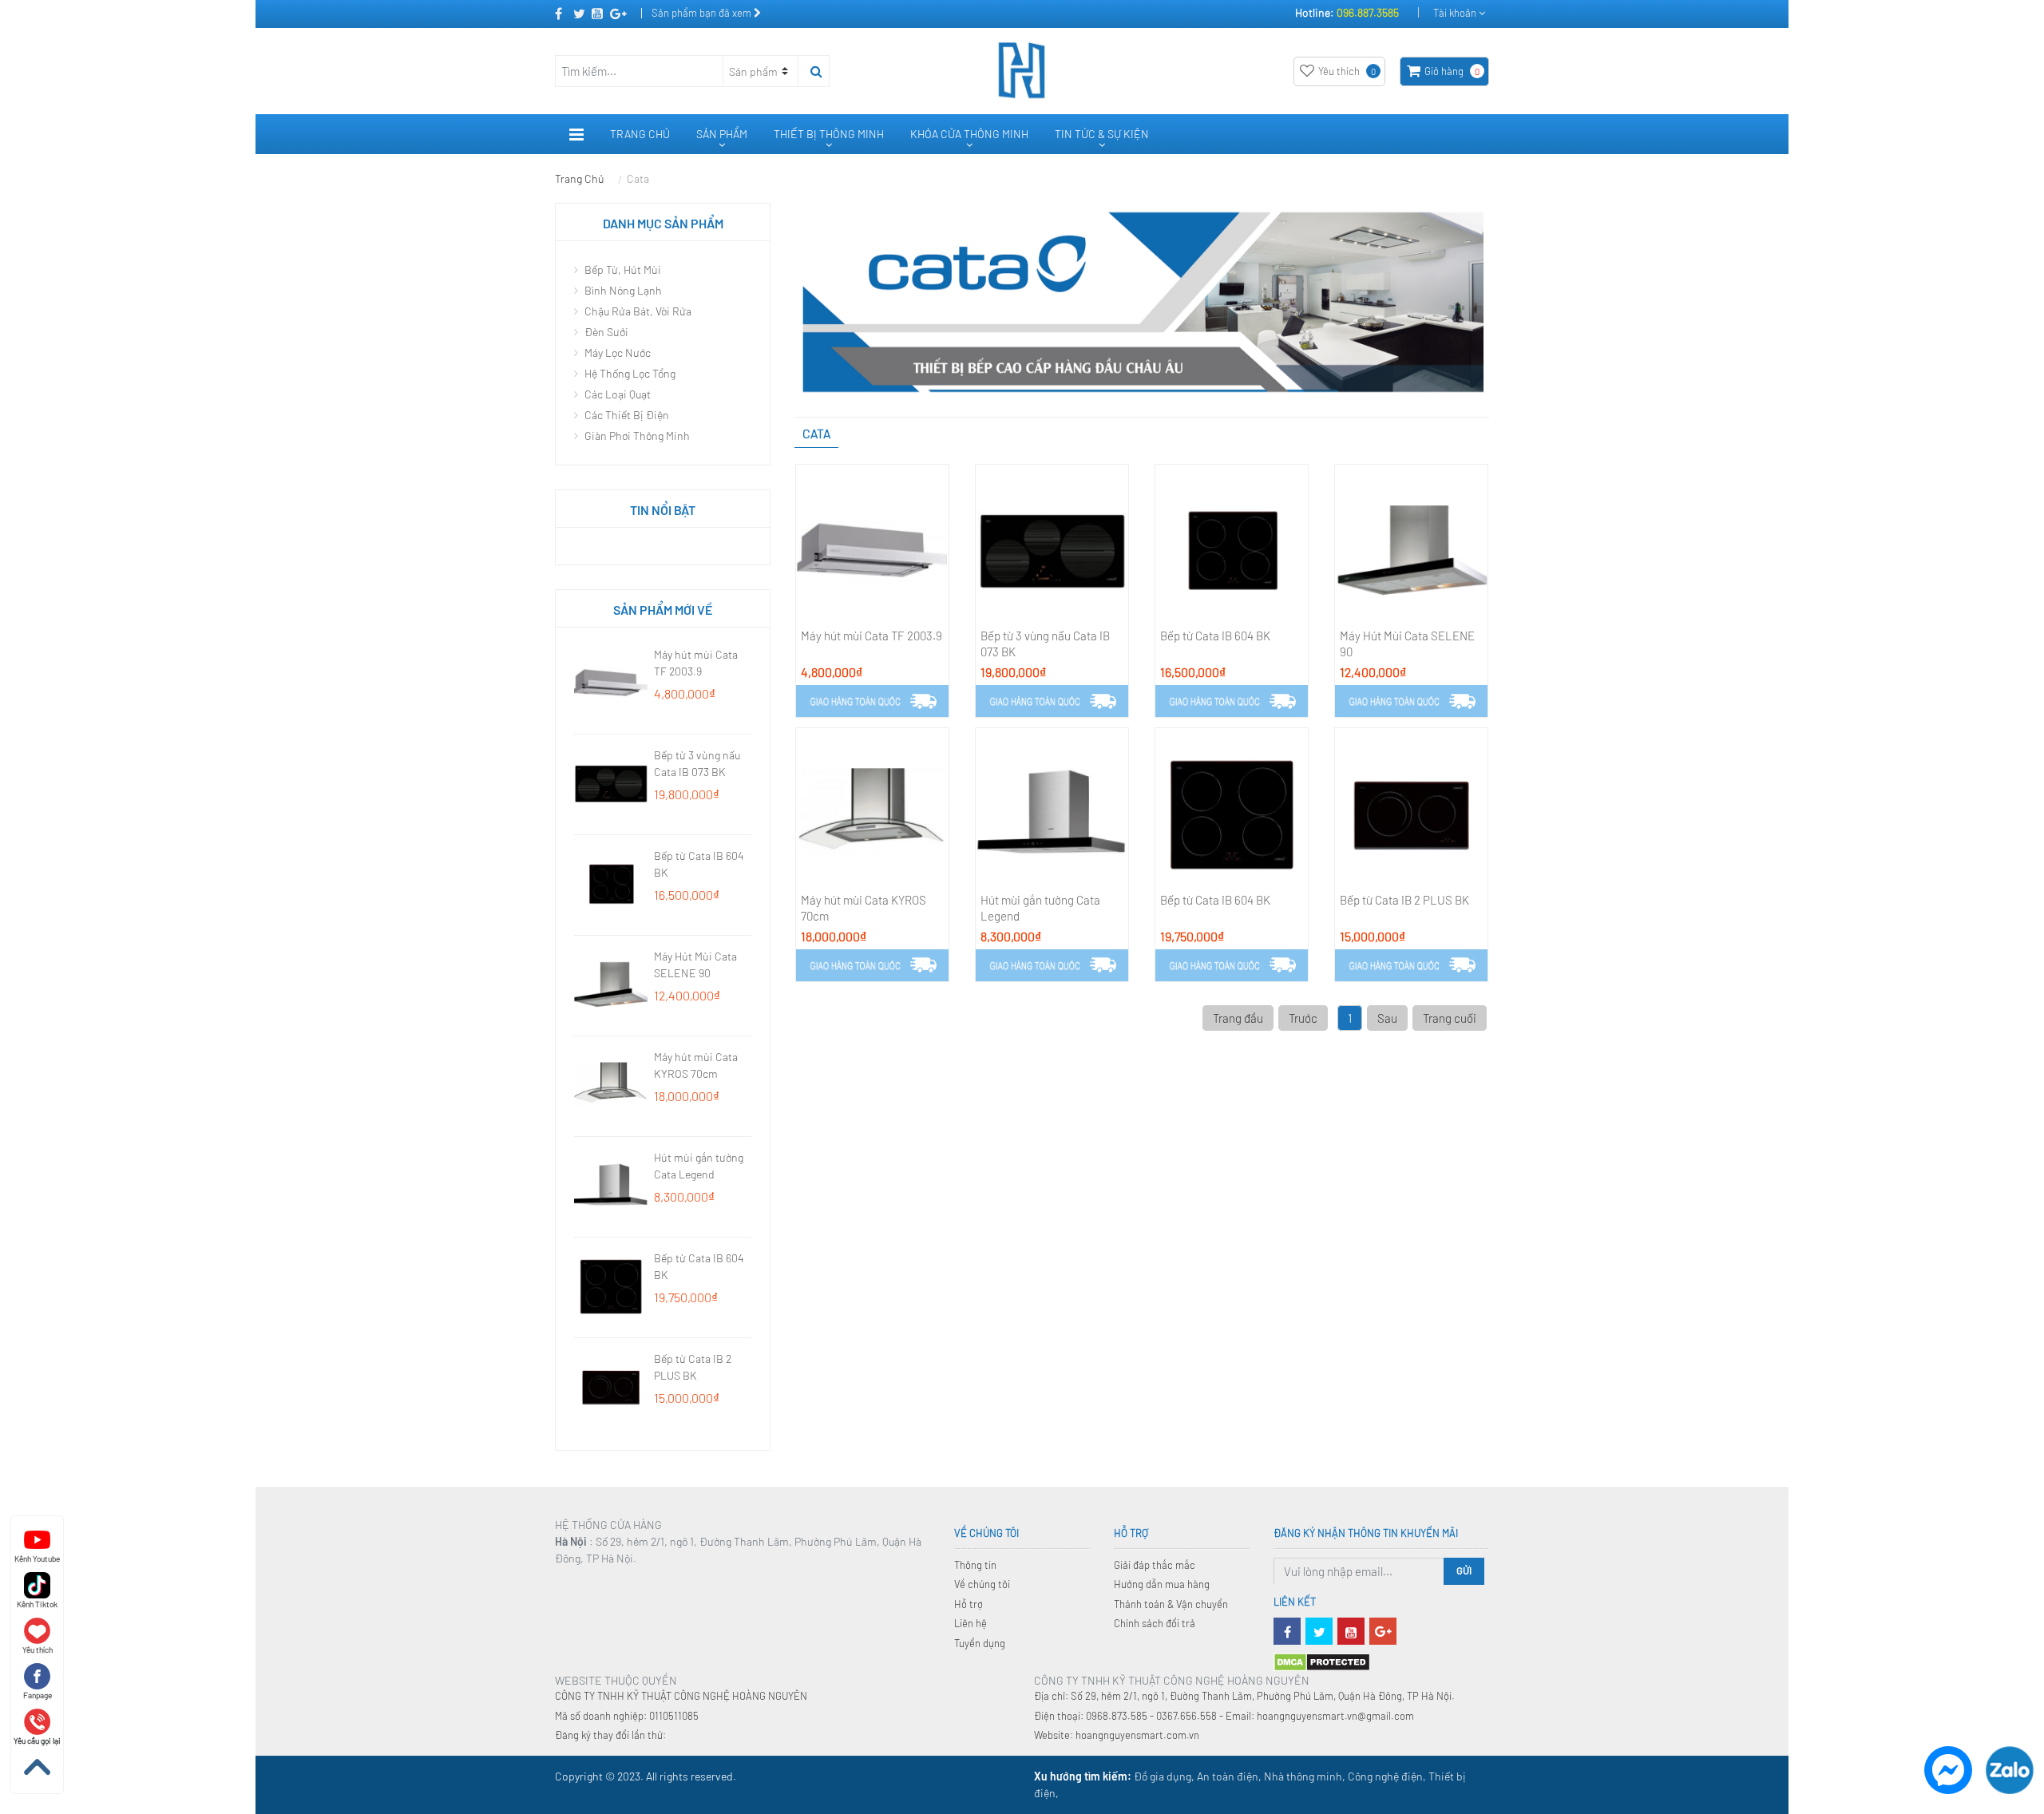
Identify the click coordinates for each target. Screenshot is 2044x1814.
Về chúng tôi (982, 1584)
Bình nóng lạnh (622, 290)
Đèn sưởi (605, 332)
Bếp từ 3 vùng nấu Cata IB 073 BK (1045, 644)
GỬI (1464, 1570)
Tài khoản (1456, 13)
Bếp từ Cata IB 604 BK (1215, 636)
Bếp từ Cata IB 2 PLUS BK (1404, 900)
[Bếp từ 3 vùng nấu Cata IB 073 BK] (1052, 549)
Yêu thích (1347, 71)
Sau (1387, 1018)
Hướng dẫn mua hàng (1162, 1584)
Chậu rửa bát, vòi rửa (637, 311)
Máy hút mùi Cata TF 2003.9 (871, 636)
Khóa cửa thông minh (969, 134)
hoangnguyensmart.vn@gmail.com (1335, 1716)
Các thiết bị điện (626, 415)
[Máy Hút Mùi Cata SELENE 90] (1411, 549)
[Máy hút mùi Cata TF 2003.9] (872, 549)
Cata (638, 178)
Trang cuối (1450, 1018)
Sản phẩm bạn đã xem (703, 13)
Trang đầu (1238, 1018)
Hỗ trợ (969, 1604)
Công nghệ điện (1385, 1776)
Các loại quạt (616, 394)
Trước (1303, 1018)
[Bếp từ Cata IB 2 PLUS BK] (1411, 812)
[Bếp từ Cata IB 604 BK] (1232, 549)
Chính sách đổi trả (1155, 1623)
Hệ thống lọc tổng (629, 373)
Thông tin (975, 1565)
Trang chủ (640, 134)
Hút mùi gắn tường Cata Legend (1040, 908)
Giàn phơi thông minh (636, 436)
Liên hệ (971, 1623)
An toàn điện (1228, 1776)
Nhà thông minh (1303, 1776)
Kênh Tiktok (37, 1604)
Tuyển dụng (980, 1643)
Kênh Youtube (37, 1559)
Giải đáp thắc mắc (1155, 1565)
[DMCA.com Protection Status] (1322, 1661)
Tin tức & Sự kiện (1102, 134)
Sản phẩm (722, 134)
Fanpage (38, 1695)
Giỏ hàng (1452, 71)
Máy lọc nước (616, 353)
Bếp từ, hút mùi (622, 269)
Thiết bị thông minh (829, 134)
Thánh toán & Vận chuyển (1171, 1604)
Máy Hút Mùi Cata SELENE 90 (1407, 644)
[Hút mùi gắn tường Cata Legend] (1052, 812)
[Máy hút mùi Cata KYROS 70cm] (872, 812)
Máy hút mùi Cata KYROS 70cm (864, 908)
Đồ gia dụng (1163, 1776)
